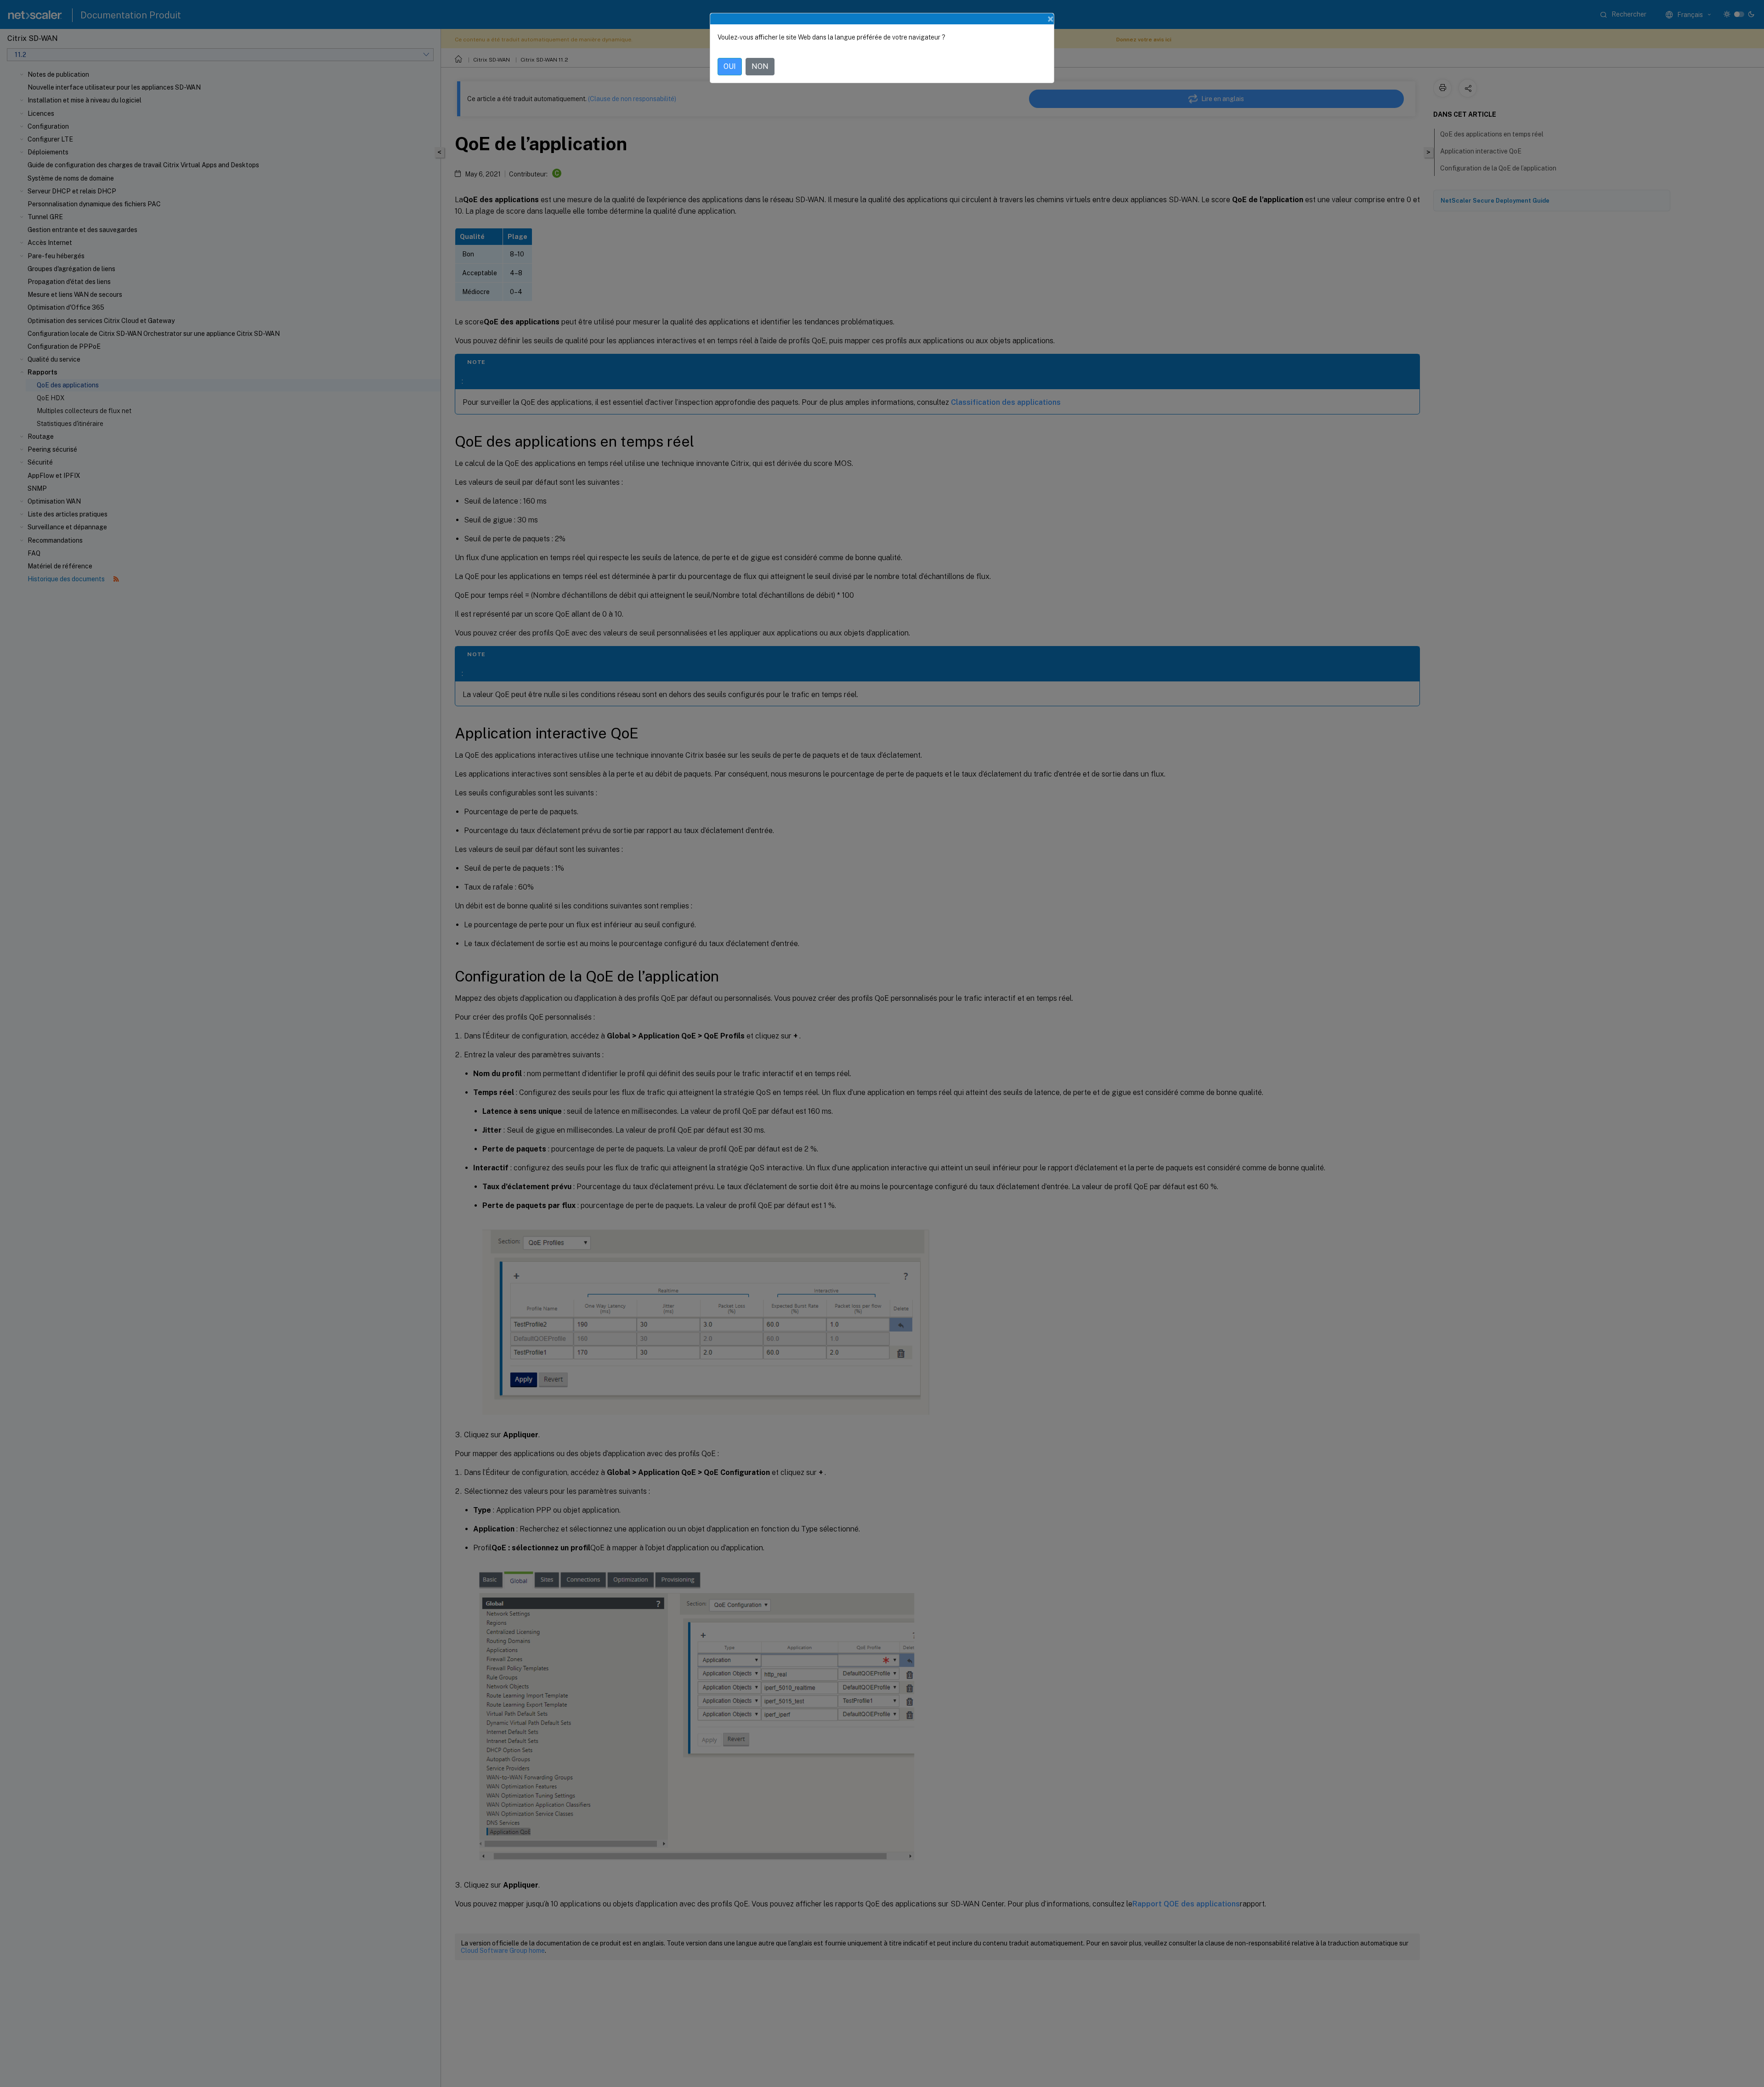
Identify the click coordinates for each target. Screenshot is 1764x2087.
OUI (730, 66)
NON (760, 66)
